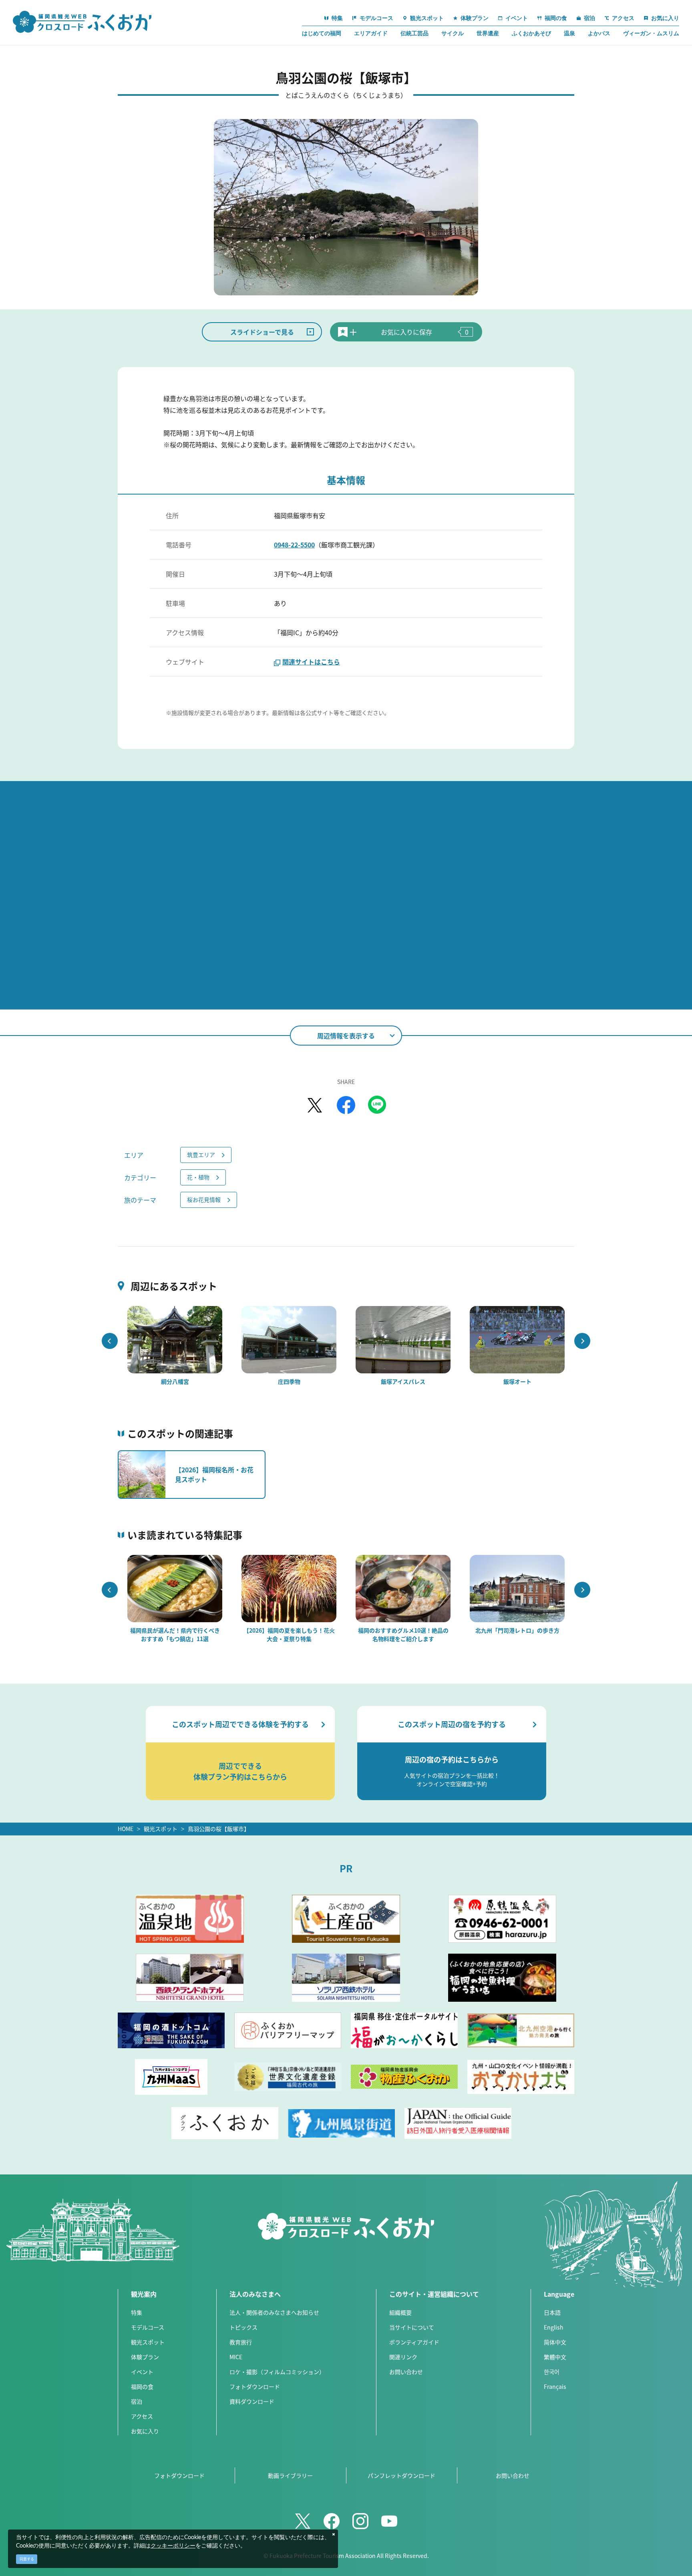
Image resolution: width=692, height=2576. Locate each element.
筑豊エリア (201, 1155)
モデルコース (148, 2327)
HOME (126, 1829)
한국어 (552, 2372)
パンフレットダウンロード (401, 2475)
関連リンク (403, 2357)
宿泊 (137, 2401)
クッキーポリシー (173, 2546)
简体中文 (555, 2342)
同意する (27, 2559)
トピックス (243, 2327)
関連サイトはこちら (311, 662)
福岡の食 (142, 2386)
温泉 (569, 33)
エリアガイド (371, 33)
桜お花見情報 (204, 1199)
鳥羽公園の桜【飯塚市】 (219, 1829)
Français (555, 2386)
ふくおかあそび (531, 33)
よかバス (599, 33)
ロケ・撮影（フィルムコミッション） (277, 2372)
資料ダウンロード (252, 2401)
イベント (142, 2372)
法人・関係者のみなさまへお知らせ (274, 2312)
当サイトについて (412, 2327)
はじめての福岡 (322, 33)
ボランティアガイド (414, 2342)
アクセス (142, 2416)
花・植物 (198, 1177)
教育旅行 (241, 2342)
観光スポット (161, 1829)
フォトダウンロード (255, 2386)
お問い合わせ (406, 2372)
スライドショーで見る (262, 332)
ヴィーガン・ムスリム (651, 33)
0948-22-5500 (294, 545)
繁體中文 (555, 2357)
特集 (137, 2312)
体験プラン (145, 2357)
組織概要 (400, 2312)
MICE (236, 2357)
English (554, 2327)
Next (582, 1341)
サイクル (453, 33)
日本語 (552, 2312)
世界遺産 (488, 33)
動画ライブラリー (290, 2475)
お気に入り (145, 2431)
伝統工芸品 (414, 33)
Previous (110, 1341)
